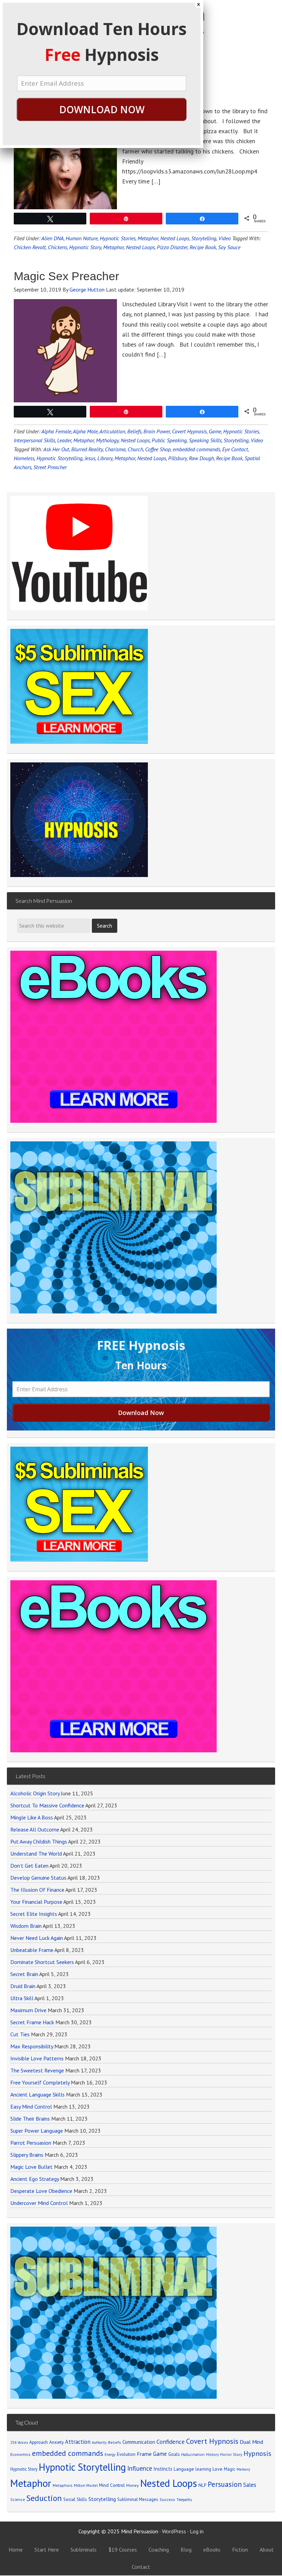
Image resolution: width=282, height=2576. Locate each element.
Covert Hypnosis (212, 2441)
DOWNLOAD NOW (102, 109)
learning (203, 2469)
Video (225, 238)
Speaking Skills (205, 440)
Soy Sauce (229, 247)
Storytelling (204, 238)
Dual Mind (251, 2442)
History (212, 2454)
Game (215, 431)
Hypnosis (257, 2453)
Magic (230, 2469)
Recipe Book (229, 458)
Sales (250, 2485)
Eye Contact (235, 449)
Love (218, 2469)
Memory (243, 2469)
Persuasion (225, 2484)
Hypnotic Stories (241, 431)
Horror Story (231, 2454)
